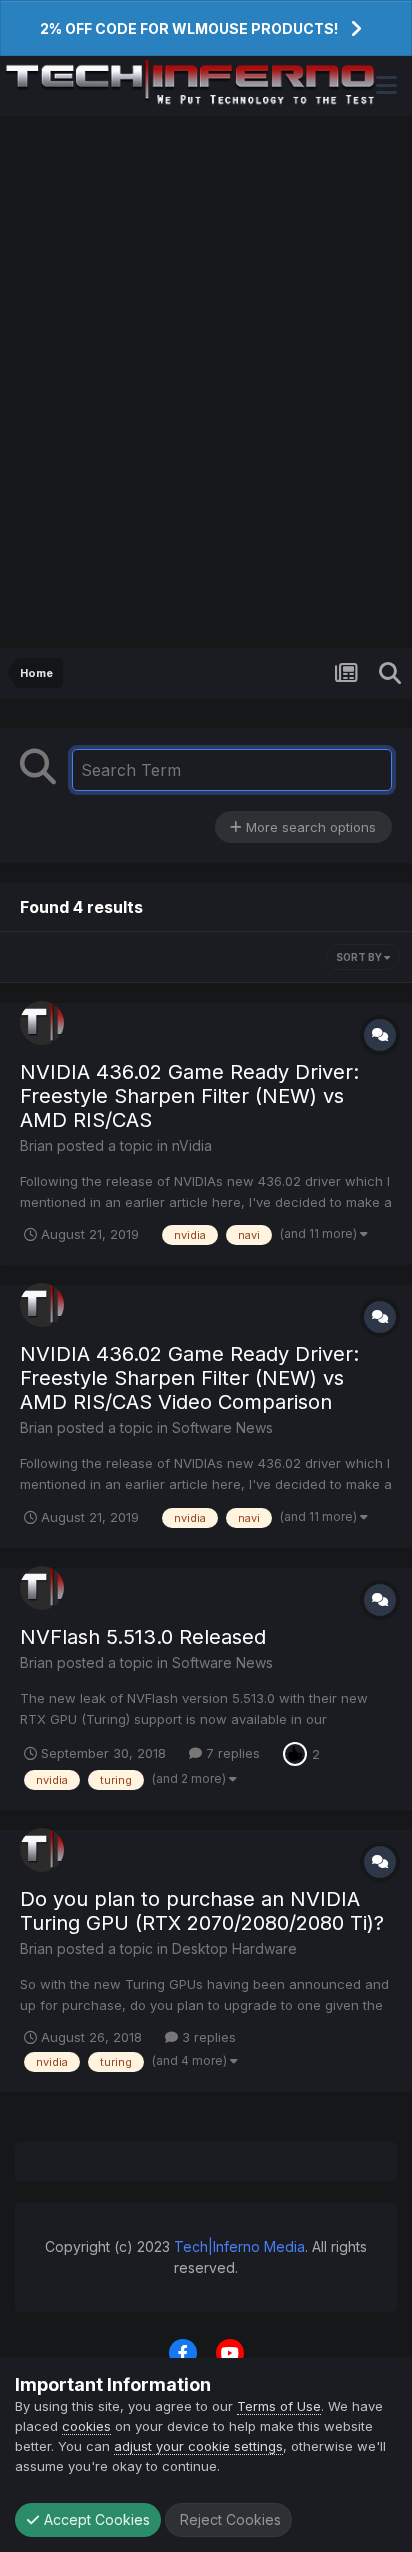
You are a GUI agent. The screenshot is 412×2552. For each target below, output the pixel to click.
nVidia (192, 1145)
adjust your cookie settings (198, 2446)
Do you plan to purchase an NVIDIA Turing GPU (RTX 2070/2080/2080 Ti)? (202, 1911)
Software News (222, 1427)
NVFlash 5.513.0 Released (143, 1637)
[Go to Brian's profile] (42, 1023)
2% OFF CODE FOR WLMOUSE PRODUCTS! (189, 28)
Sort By (360, 957)
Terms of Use (279, 2406)
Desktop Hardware (234, 1948)
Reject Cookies (228, 2519)
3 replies (207, 2037)
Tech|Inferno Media (239, 2246)
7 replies (231, 1753)
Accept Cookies (95, 2519)
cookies (86, 2426)
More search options (309, 827)
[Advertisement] (206, 382)
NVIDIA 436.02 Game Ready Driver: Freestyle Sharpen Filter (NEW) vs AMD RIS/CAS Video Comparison (189, 1378)
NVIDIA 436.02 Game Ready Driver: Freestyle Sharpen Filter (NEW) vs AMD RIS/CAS (189, 1096)
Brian (36, 1145)
